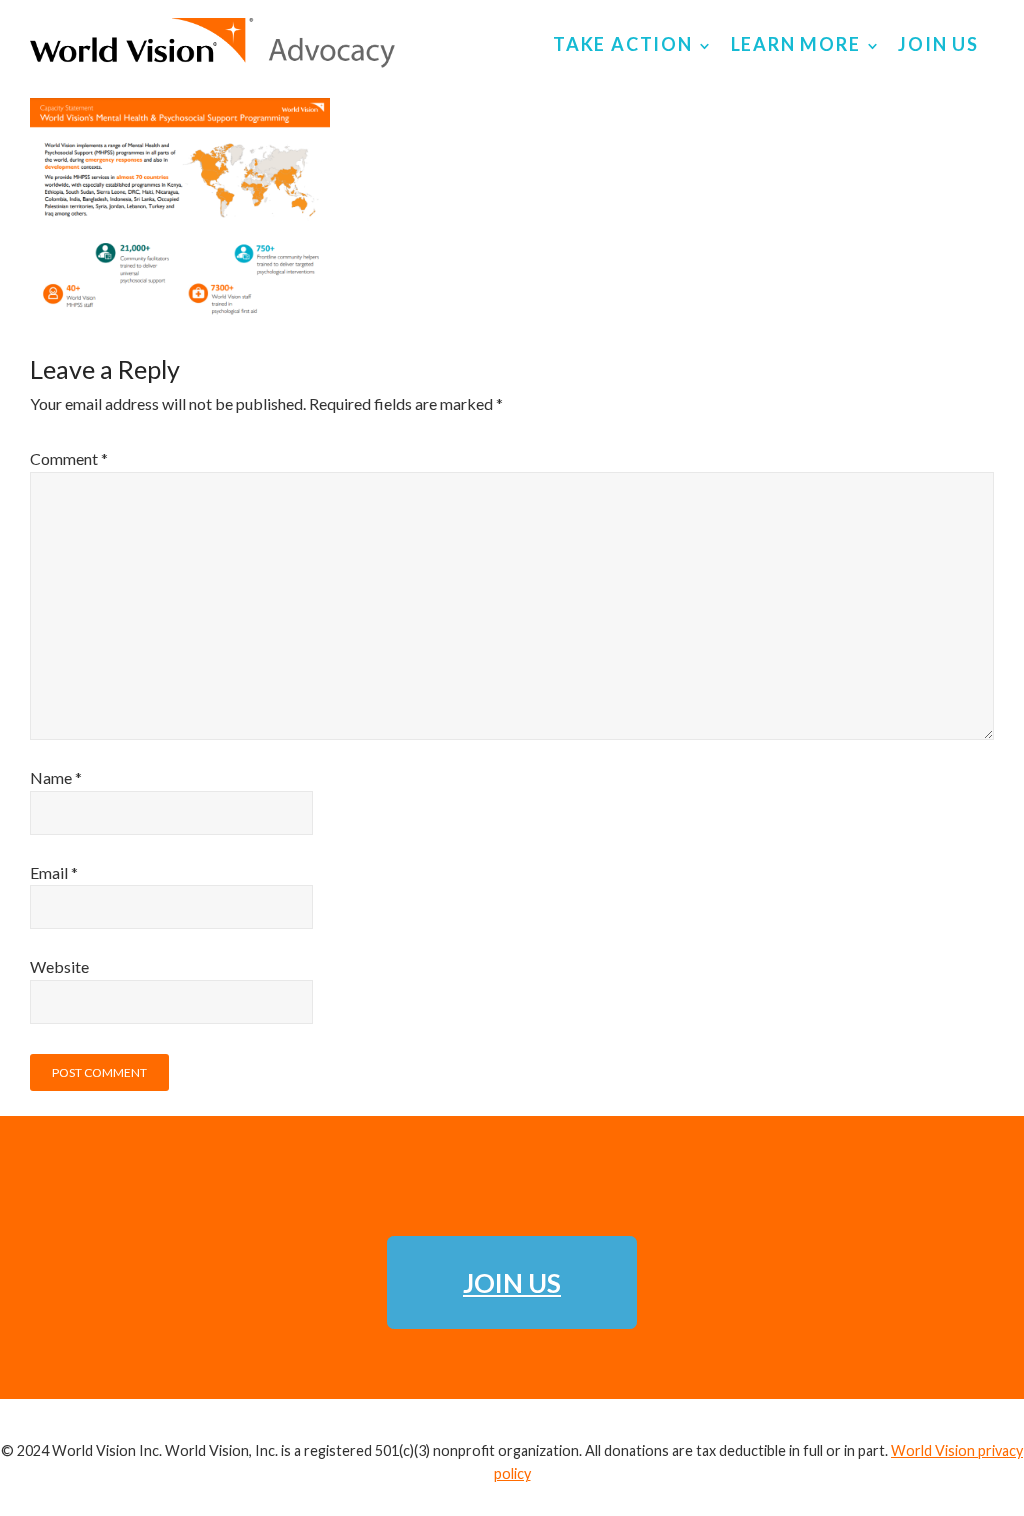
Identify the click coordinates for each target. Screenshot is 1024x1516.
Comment (69, 458)
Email (54, 872)
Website (59, 966)
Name (56, 777)
